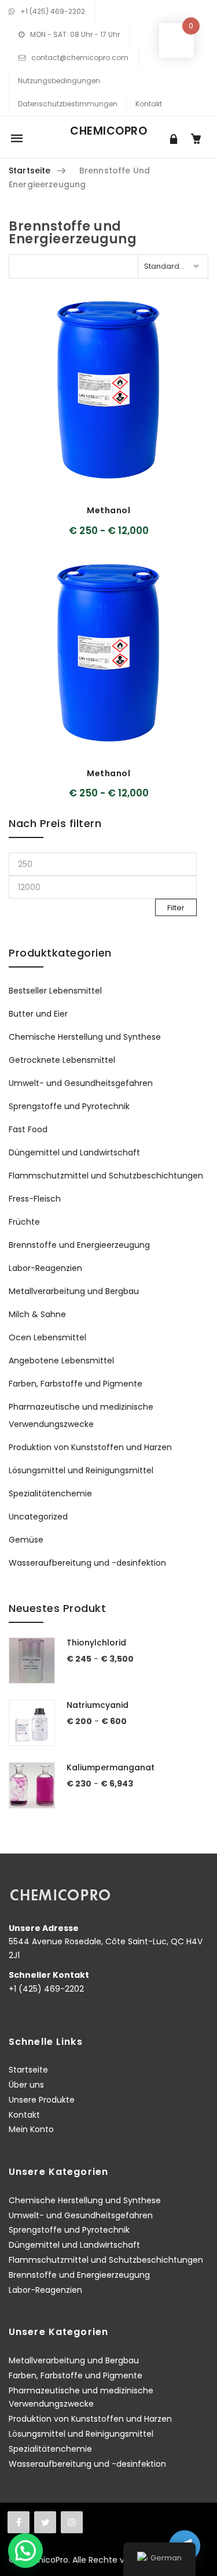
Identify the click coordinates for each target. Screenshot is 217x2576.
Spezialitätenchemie (50, 1493)
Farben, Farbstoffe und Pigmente (76, 1384)
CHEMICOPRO (108, 131)
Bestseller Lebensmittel (55, 991)
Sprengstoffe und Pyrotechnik (69, 1106)
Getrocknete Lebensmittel (62, 1060)
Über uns (26, 2085)
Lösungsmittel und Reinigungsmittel (81, 1470)
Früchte (24, 1222)
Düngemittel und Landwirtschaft (74, 1152)
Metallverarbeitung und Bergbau (74, 1291)
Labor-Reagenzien (45, 1268)
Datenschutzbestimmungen (68, 104)
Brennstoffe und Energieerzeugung (79, 1245)
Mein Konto (31, 2129)
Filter (176, 908)
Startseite (30, 171)
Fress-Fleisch (35, 1199)
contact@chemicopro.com (80, 58)
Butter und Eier (38, 1014)
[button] (25, 2551)
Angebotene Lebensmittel (61, 1361)
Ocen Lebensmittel (47, 1337)
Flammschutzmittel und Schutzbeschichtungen (106, 1176)
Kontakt (149, 104)
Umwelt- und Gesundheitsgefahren (81, 1083)
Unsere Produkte (42, 2100)
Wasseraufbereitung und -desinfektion (87, 1563)
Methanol (108, 510)
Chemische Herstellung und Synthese (85, 1037)
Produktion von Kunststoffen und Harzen (90, 1447)
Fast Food (28, 1129)
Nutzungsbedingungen (59, 81)
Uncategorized (38, 1517)
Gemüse (26, 1540)
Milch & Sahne (37, 1314)
